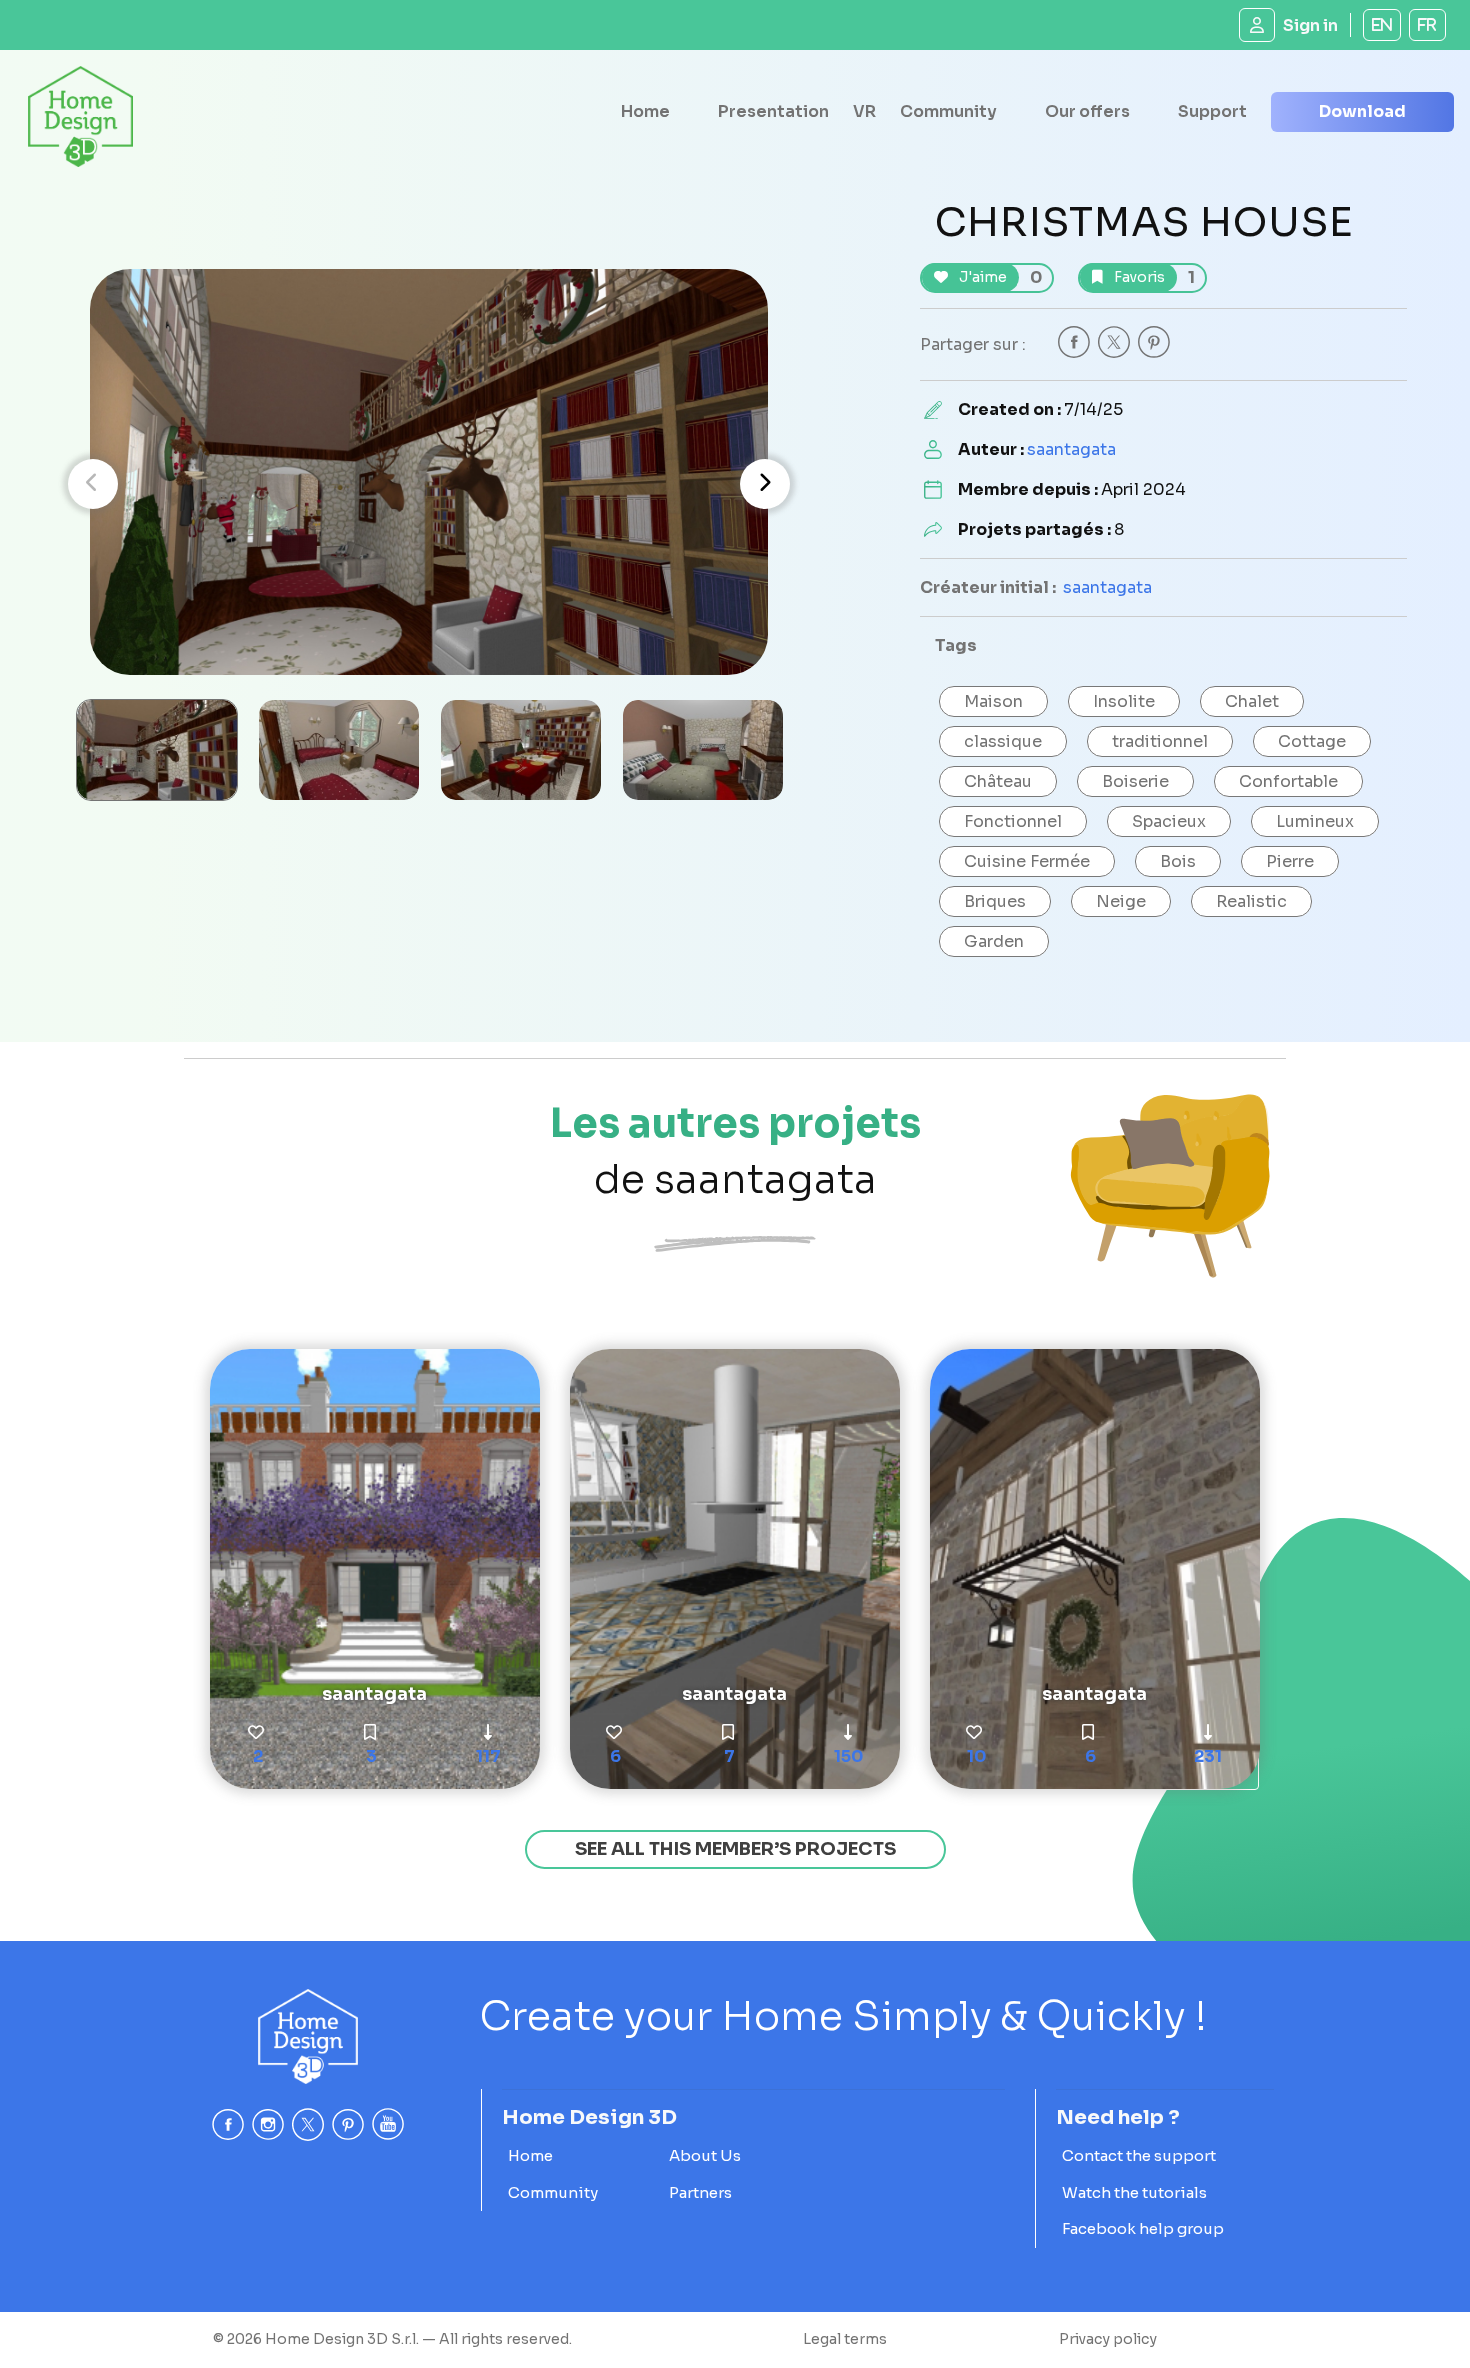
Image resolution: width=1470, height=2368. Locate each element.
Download (1362, 111)
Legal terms (845, 2339)
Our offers (1087, 111)
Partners (700, 2192)
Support (1212, 111)
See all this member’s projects (735, 1849)
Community (948, 111)
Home (645, 111)
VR (864, 111)
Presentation (773, 111)
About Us (705, 2155)
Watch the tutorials (1134, 2192)
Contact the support (1139, 2155)
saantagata (1071, 449)
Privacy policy (1108, 2339)
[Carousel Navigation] (429, 484)
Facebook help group (1143, 2228)
